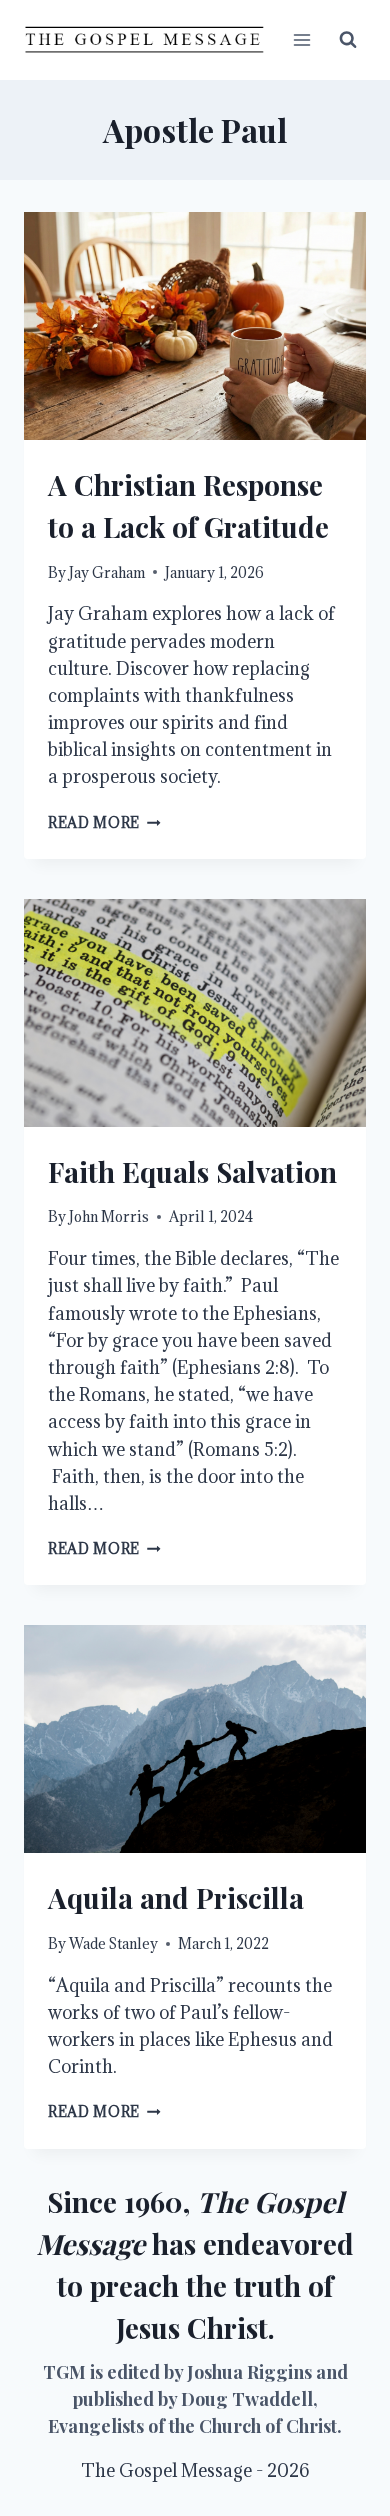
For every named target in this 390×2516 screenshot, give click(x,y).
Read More (104, 822)
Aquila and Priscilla (176, 1897)
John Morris (109, 1216)
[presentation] (195, 326)
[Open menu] (301, 39)
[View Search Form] (348, 40)
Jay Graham (107, 572)
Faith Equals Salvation (192, 1171)
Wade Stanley (113, 1943)
